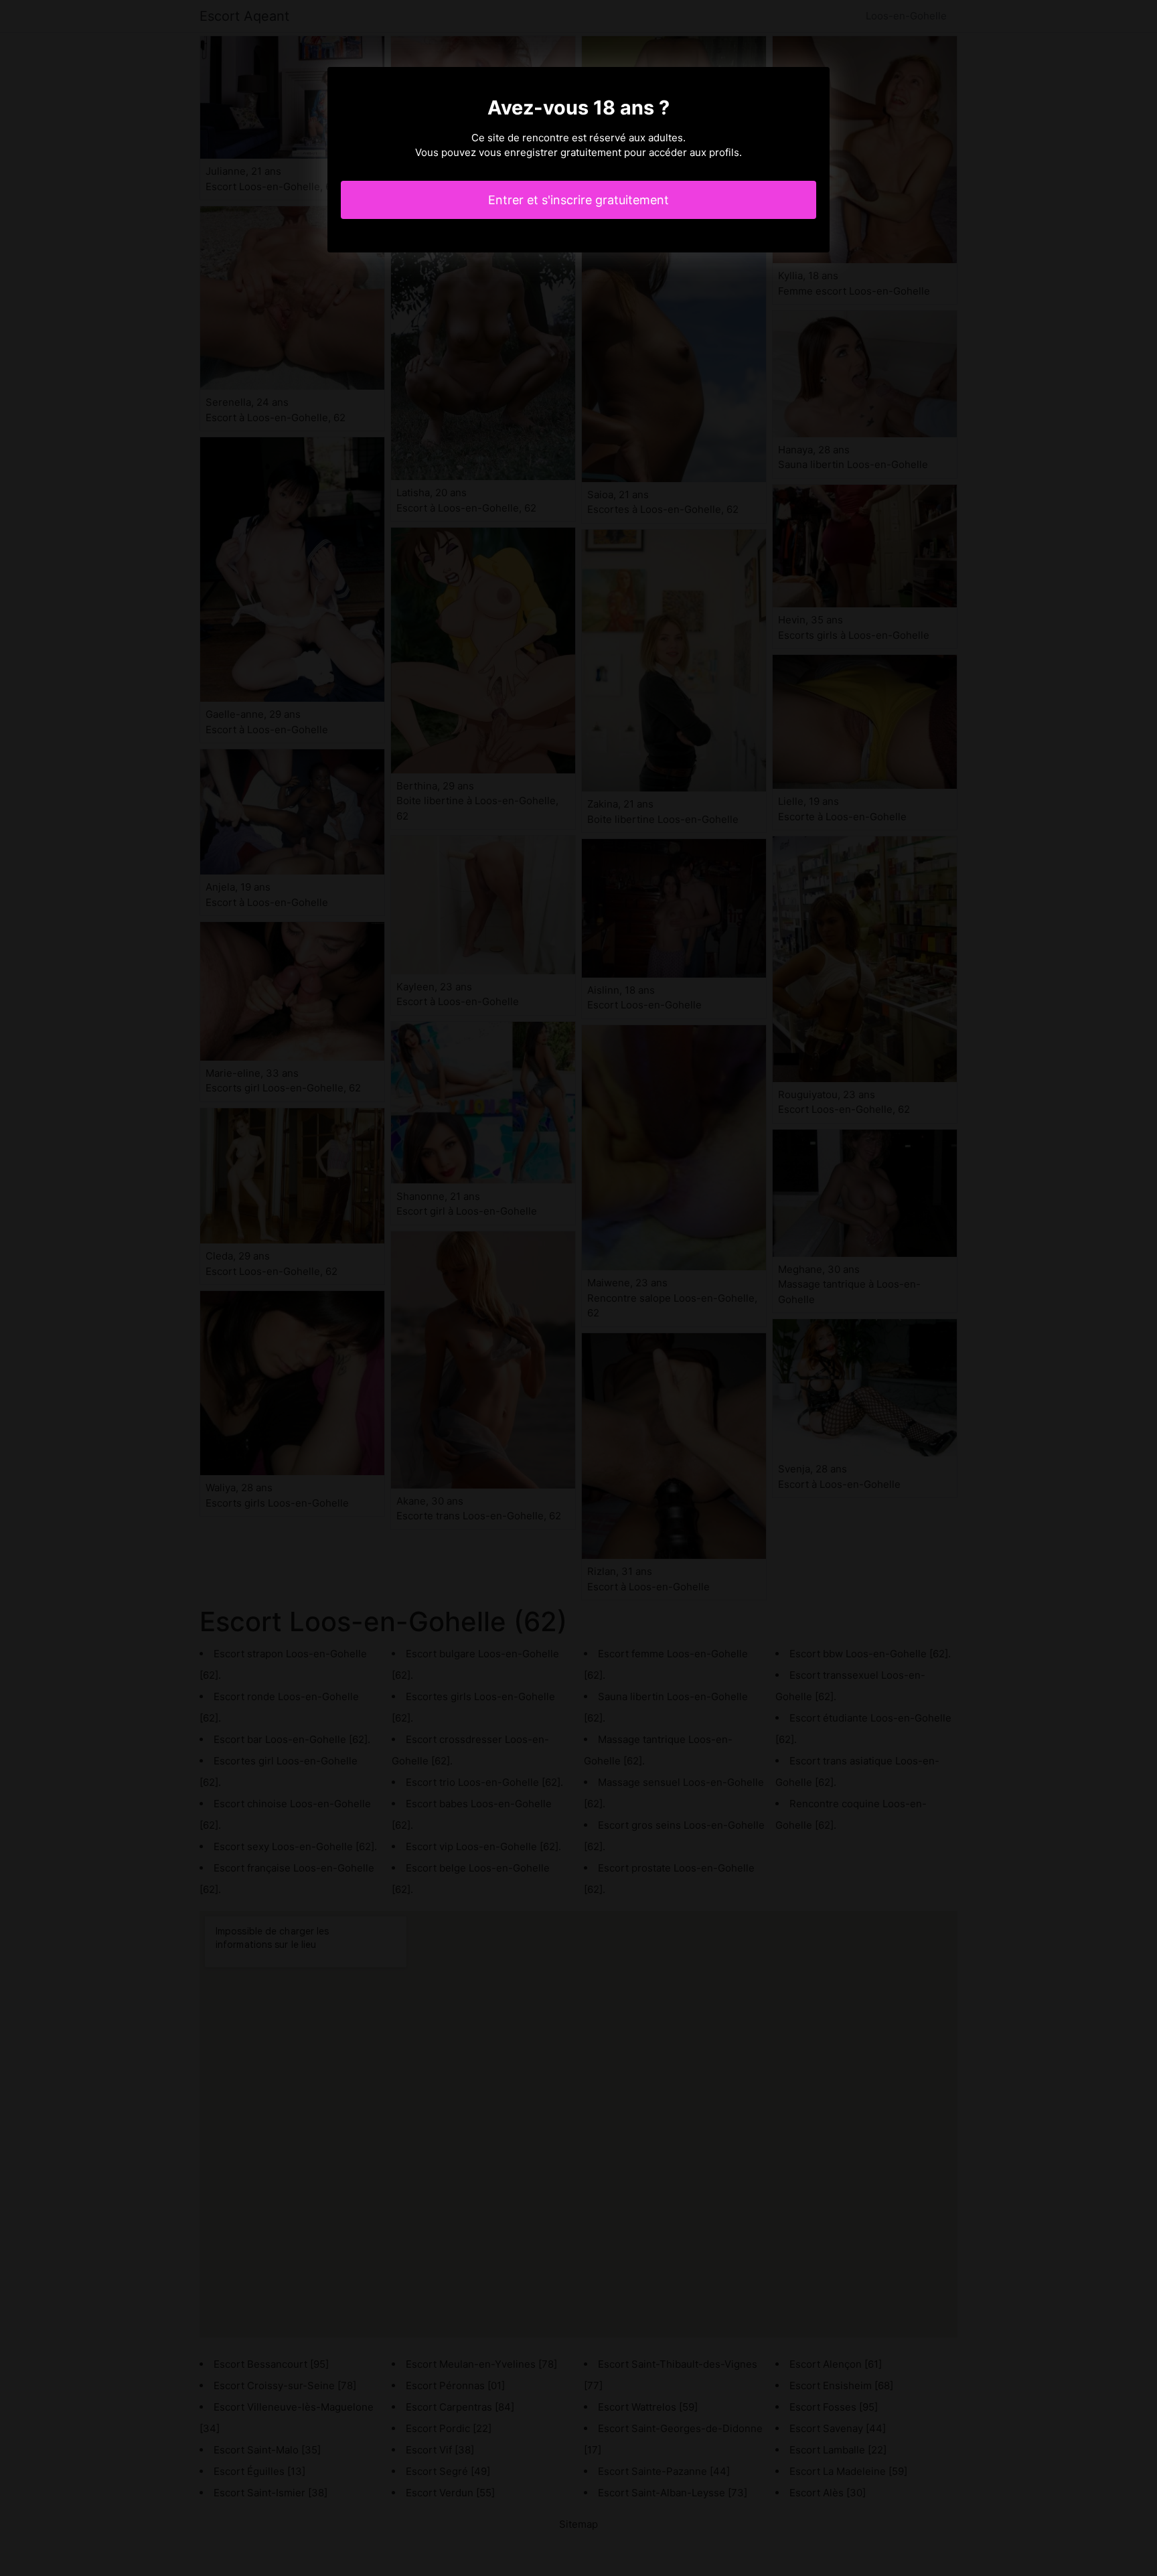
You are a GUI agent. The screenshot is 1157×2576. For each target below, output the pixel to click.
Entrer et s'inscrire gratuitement (578, 200)
